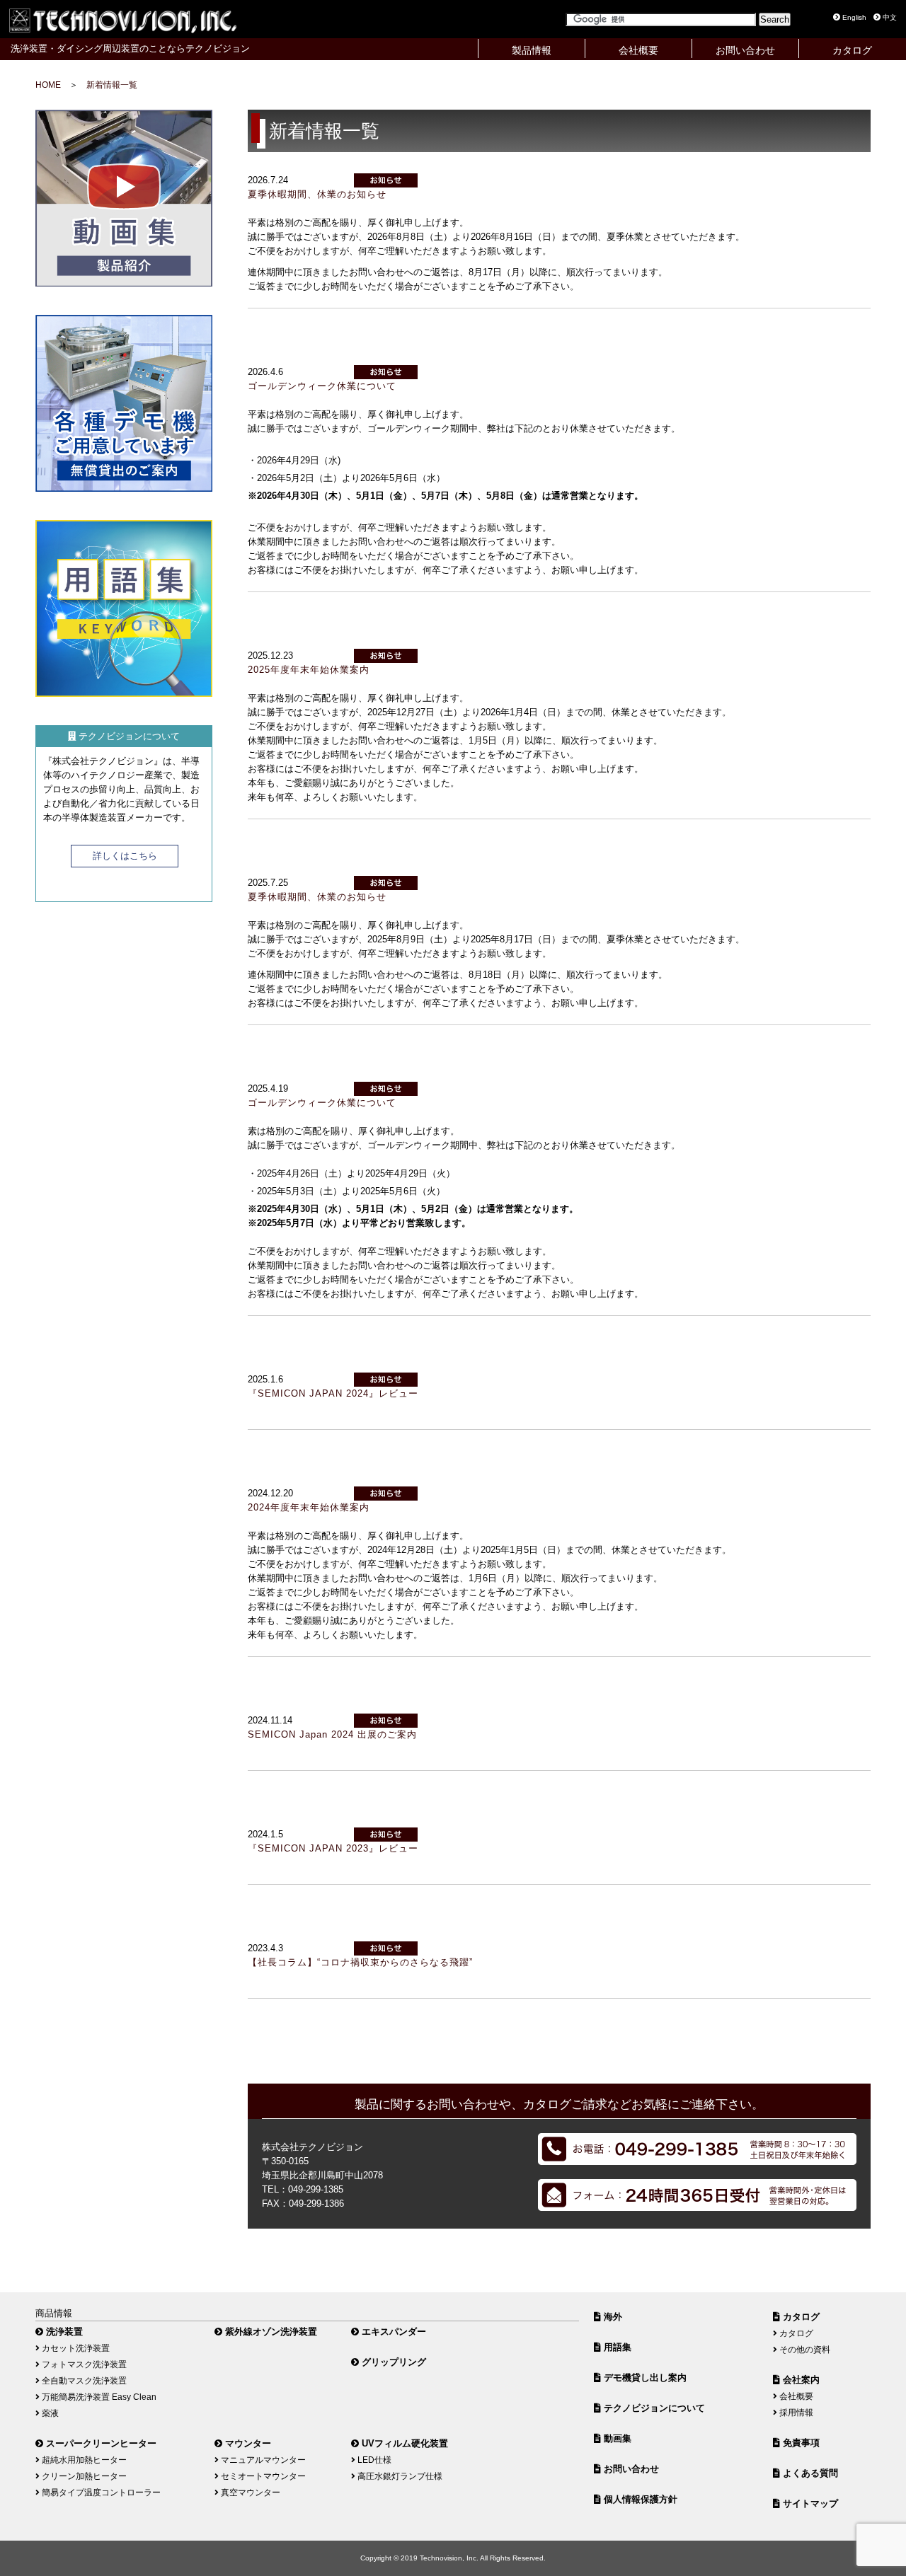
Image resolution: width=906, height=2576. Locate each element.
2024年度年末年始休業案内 (309, 1507)
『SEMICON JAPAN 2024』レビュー (333, 1393)
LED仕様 (373, 2460)
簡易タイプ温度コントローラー (100, 2492)
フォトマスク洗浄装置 (83, 2364)
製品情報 (532, 50)
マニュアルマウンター (262, 2460)
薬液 (49, 2413)
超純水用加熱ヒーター (83, 2460)
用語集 (616, 2347)
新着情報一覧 (112, 85)
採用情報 (795, 2412)
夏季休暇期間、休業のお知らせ (317, 194)
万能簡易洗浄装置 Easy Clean (98, 2397)
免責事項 (800, 2443)
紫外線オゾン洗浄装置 (270, 2332)
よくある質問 (809, 2473)
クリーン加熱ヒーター (83, 2476)
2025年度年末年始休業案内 (309, 670)
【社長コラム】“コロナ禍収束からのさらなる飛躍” (360, 1962)
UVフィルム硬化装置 (403, 2443)
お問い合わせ (745, 50)
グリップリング (392, 2362)
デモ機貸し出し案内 (644, 2378)
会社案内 (800, 2380)
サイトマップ (809, 2503)
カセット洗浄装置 (75, 2348)
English (853, 17)
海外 (612, 2317)
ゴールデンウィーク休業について (322, 386)
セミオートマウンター (262, 2476)
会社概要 (638, 50)
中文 (889, 17)
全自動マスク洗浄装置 (83, 2380)
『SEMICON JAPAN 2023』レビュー (333, 1848)
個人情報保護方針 (639, 2499)
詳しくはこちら (125, 856)
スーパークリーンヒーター (100, 2443)
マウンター (247, 2443)
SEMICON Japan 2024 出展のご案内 (332, 1734)
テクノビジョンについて (653, 2408)
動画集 (616, 2438)
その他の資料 (804, 2349)
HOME (48, 85)
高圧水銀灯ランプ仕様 (399, 2476)
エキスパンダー (392, 2332)
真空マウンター (250, 2492)
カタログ (852, 50)
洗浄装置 (63, 2332)
